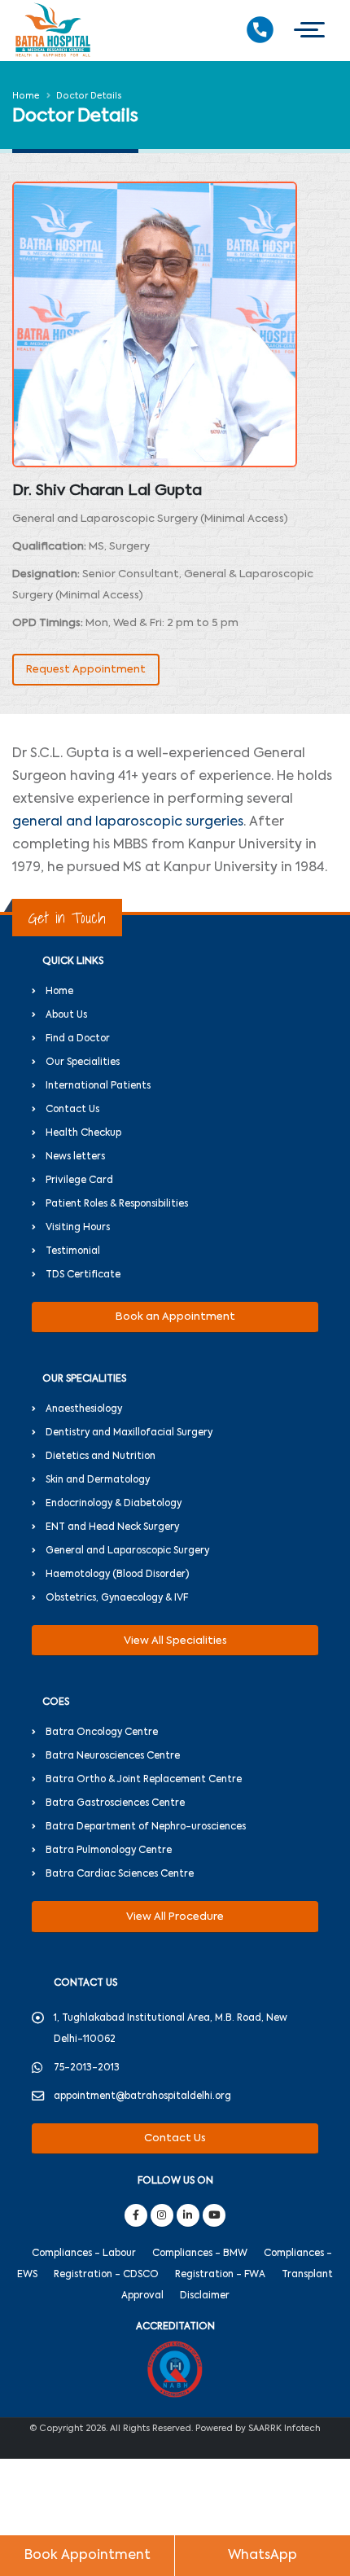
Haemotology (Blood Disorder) (117, 1575)
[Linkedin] (188, 2215)
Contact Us (72, 1110)
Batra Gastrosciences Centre (115, 1803)
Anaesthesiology (84, 1409)
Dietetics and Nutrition (101, 1457)
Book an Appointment (175, 1317)
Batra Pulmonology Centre (109, 1851)
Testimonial (73, 1251)
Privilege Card (79, 1181)
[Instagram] (162, 2215)
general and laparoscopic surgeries (128, 822)
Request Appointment (86, 670)
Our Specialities (83, 1062)
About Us (66, 1015)
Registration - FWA (220, 2275)
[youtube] (214, 2215)
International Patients (98, 1086)
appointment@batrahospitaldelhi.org (142, 2096)
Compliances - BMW (200, 2254)
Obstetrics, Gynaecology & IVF (117, 1598)
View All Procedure (175, 1917)
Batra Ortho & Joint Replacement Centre (144, 1780)
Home (26, 96)
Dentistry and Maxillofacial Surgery (129, 1433)
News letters (75, 1157)
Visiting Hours (78, 1228)
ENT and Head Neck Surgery (112, 1527)
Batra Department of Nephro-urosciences (146, 1827)
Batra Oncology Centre (102, 1733)
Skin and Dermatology (98, 1480)
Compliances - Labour (84, 2254)
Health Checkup (83, 1133)
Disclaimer (205, 2296)
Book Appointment (87, 2556)
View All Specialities (175, 1641)
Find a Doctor (78, 1039)
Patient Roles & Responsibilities (117, 1204)
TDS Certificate (83, 1275)
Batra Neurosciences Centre (113, 1756)
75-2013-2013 (87, 2068)
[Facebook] (136, 2215)
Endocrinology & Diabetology (114, 1504)
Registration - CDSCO (106, 2275)
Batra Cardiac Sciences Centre (120, 1874)
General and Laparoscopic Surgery (127, 1551)
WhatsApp (262, 2556)
